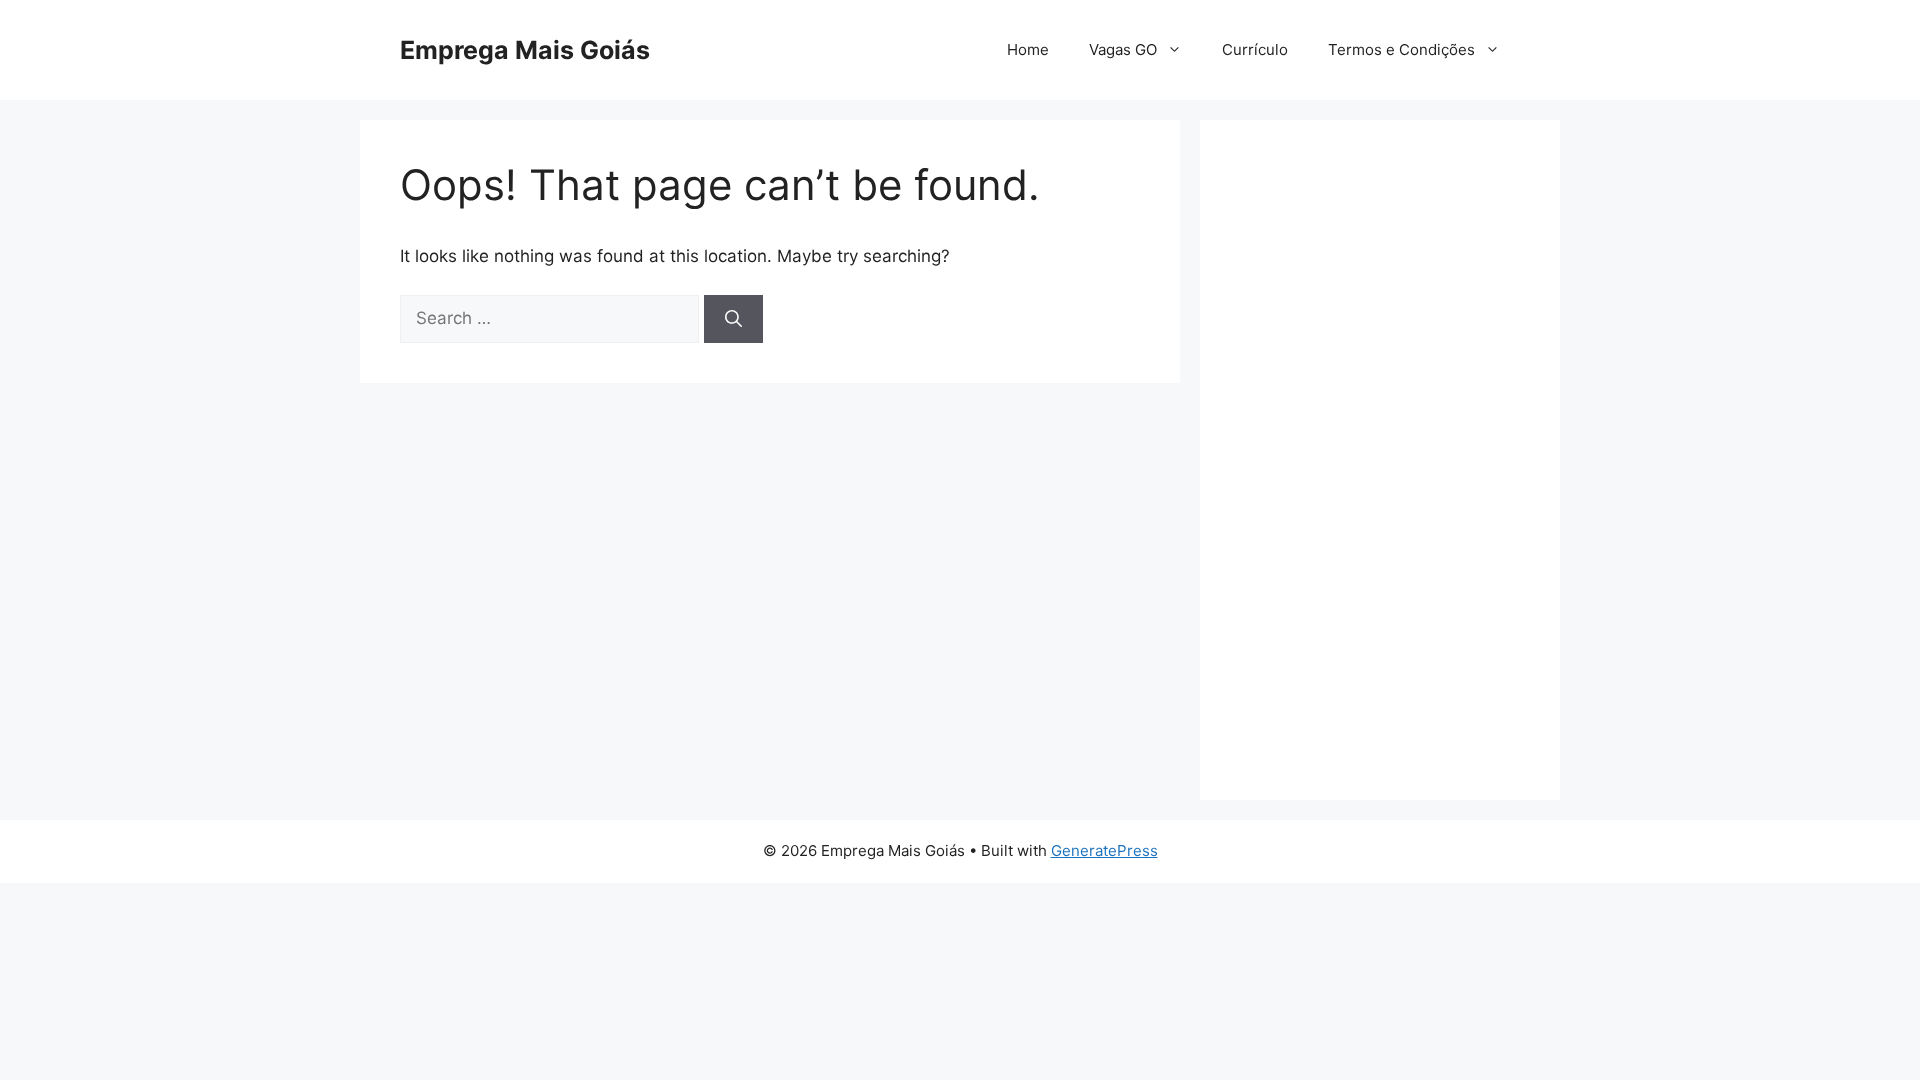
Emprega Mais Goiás (525, 50)
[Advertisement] (1380, 460)
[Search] (733, 319)
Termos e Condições (1401, 49)
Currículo (1255, 49)
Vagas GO (1123, 49)
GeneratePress (1104, 850)
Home (1028, 49)
